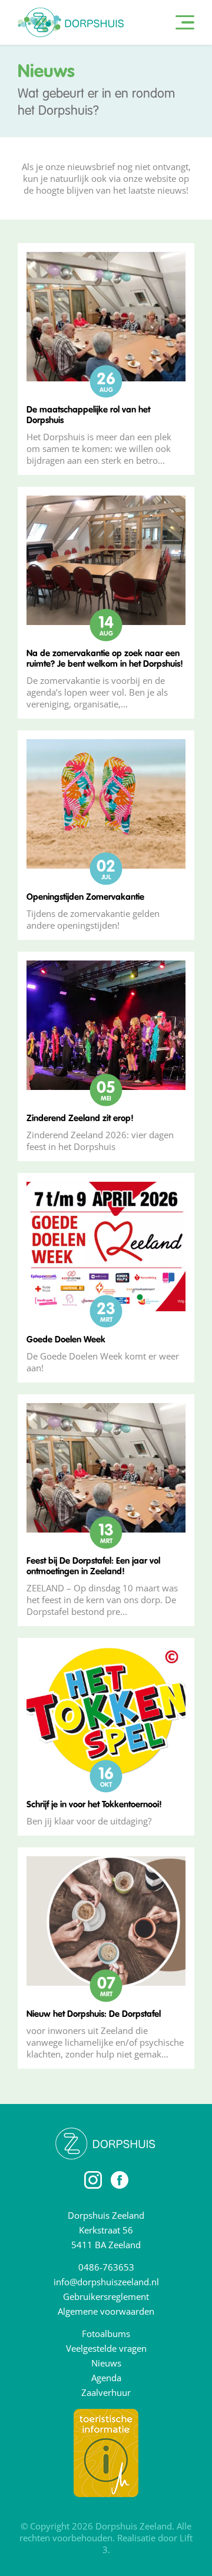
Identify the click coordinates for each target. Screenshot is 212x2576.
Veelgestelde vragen (106, 2348)
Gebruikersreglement (106, 2296)
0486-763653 (106, 2267)
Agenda (106, 2378)
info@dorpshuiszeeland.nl (106, 2282)
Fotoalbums (106, 2334)
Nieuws (106, 2363)
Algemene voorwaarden (106, 2311)
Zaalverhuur (106, 2392)
